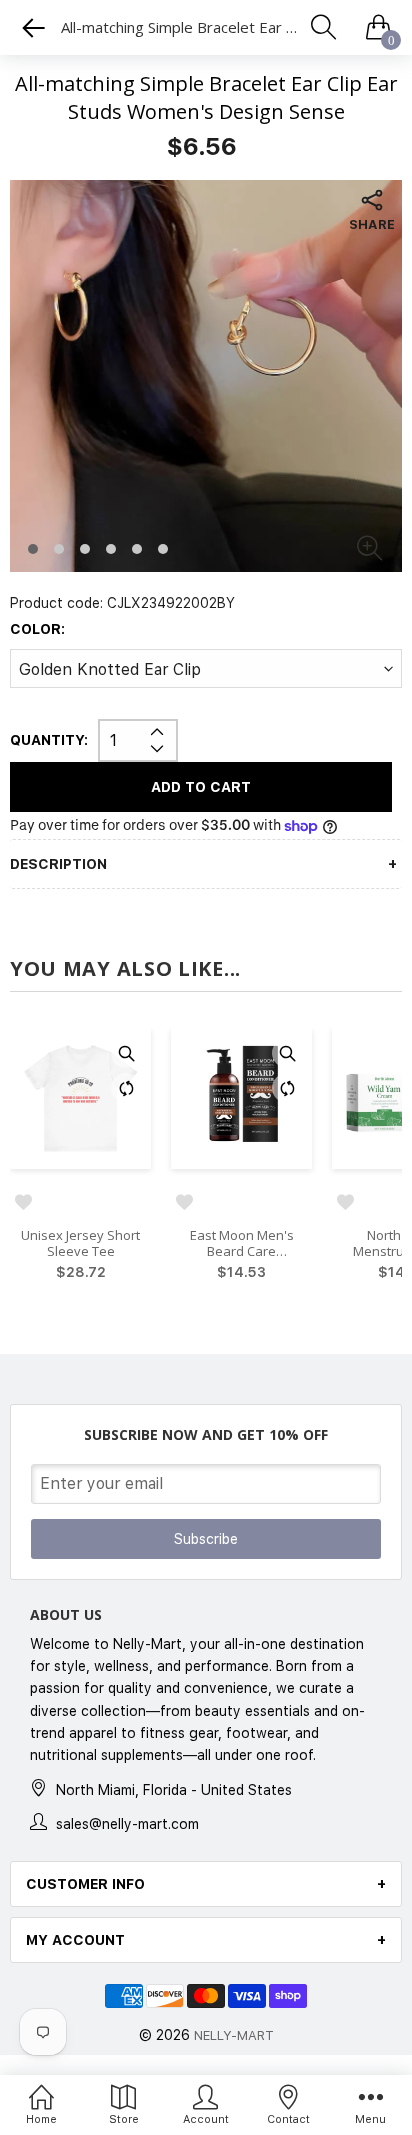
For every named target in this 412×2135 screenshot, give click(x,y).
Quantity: (49, 740)
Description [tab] (58, 864)
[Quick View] (126, 1053)
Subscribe (206, 1539)
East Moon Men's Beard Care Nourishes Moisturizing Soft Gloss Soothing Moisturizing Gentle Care (242, 1244)
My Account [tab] (75, 1940)
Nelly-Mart (234, 2035)
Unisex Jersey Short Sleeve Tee (80, 1244)
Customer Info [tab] (85, 1884)
